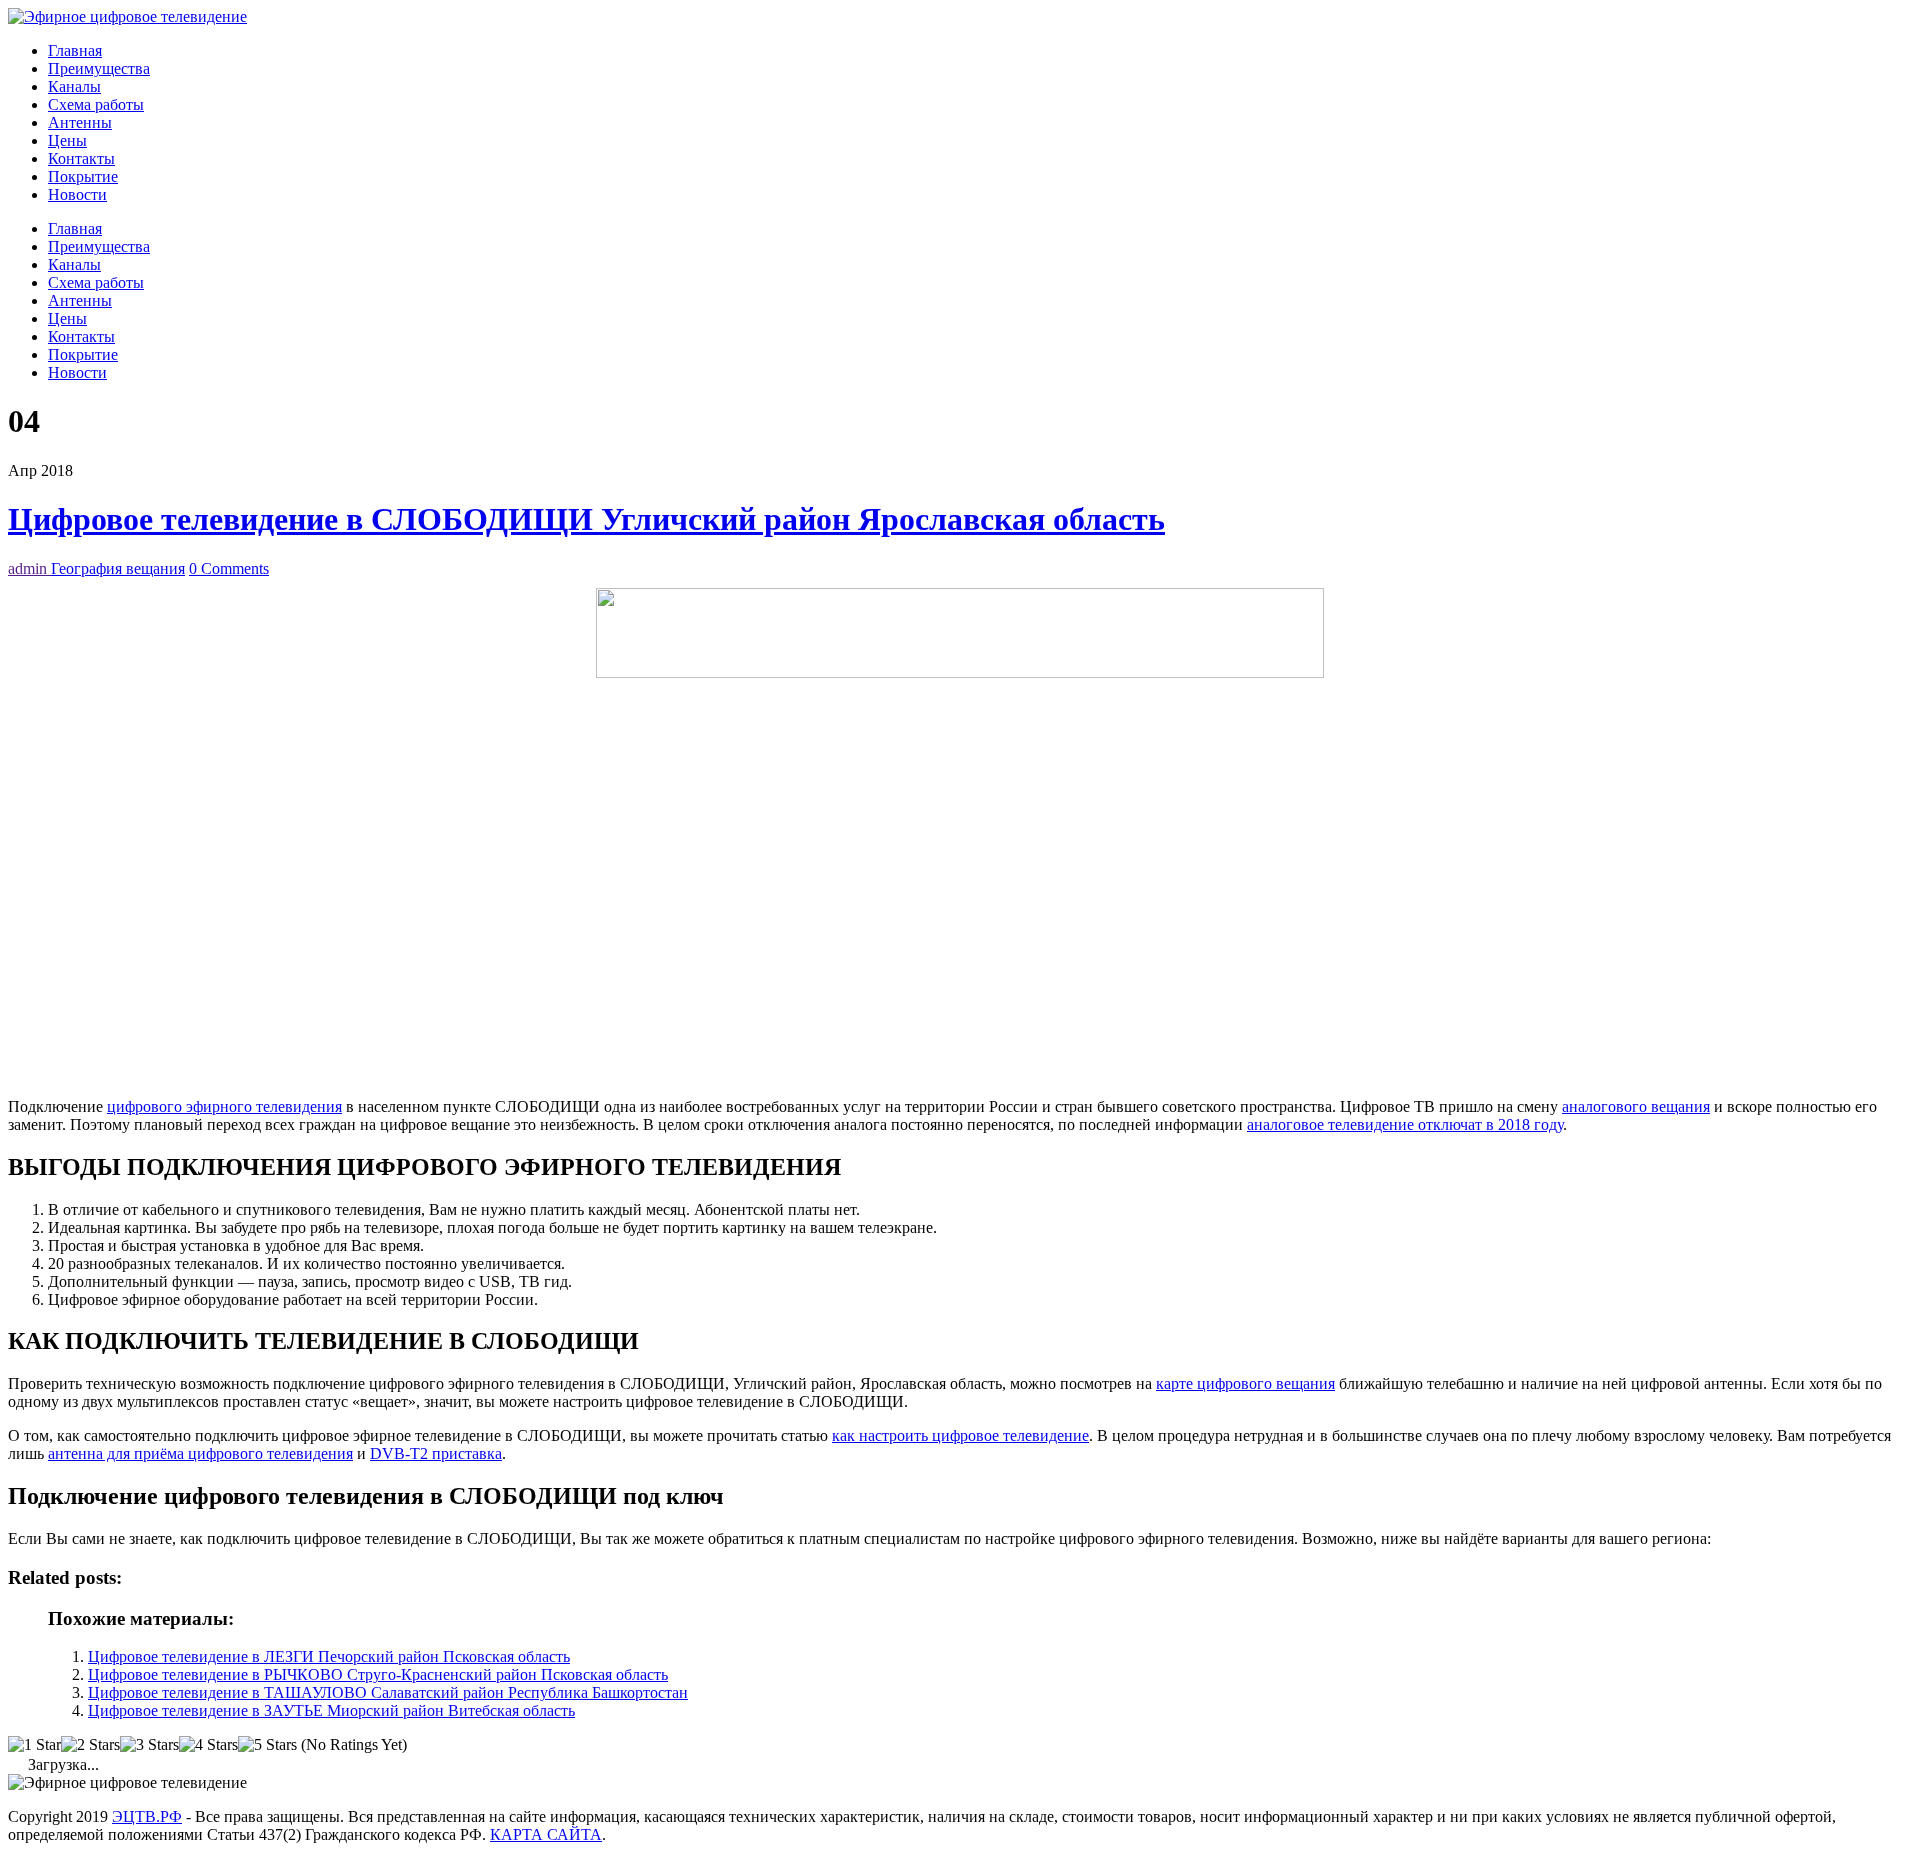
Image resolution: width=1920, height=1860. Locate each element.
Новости (77, 194)
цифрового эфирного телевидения (224, 1106)
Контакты (81, 158)
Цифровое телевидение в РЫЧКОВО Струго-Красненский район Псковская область (378, 1674)
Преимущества (99, 68)
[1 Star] (34, 1745)
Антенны (80, 122)
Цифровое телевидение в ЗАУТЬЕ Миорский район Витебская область (331, 1710)
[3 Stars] (149, 1745)
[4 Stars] (208, 1745)
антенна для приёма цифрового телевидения (200, 1453)
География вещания (118, 568)
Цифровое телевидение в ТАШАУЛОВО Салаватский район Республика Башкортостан (388, 1692)
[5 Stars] (267, 1745)
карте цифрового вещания (1245, 1383)
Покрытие (83, 176)
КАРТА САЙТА (546, 1834)
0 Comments (229, 568)
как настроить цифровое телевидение (960, 1435)
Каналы (74, 86)
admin (29, 568)
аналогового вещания (1636, 1106)
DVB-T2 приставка (436, 1453)
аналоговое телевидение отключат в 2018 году (1405, 1124)
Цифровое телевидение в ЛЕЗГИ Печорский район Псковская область (329, 1656)
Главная (75, 50)
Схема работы (96, 104)
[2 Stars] (90, 1745)
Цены (67, 140)
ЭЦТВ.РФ (147, 1816)
